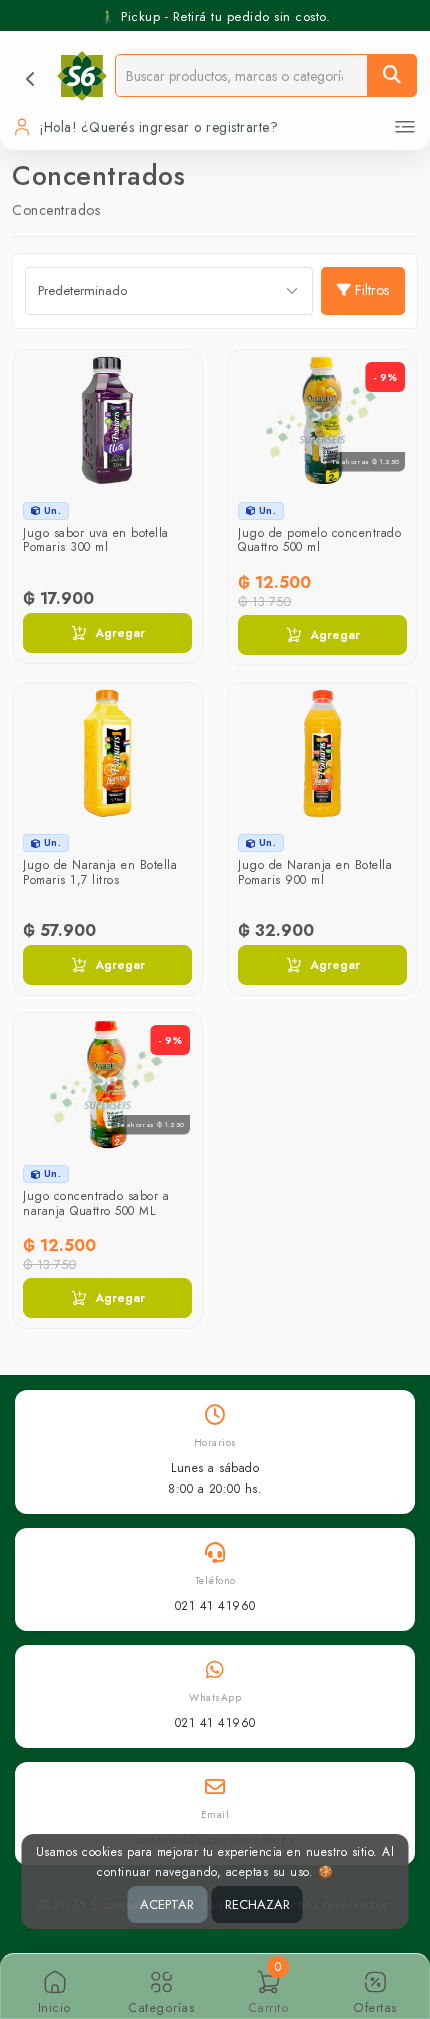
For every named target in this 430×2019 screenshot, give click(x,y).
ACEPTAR (167, 1904)
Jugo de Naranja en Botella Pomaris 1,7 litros (100, 872)
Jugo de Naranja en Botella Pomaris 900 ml (315, 872)
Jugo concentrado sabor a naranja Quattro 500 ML (96, 1203)
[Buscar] (392, 75)
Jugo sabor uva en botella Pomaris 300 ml (96, 540)
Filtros (372, 290)
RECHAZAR (257, 1904)
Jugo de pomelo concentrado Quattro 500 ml (319, 540)
